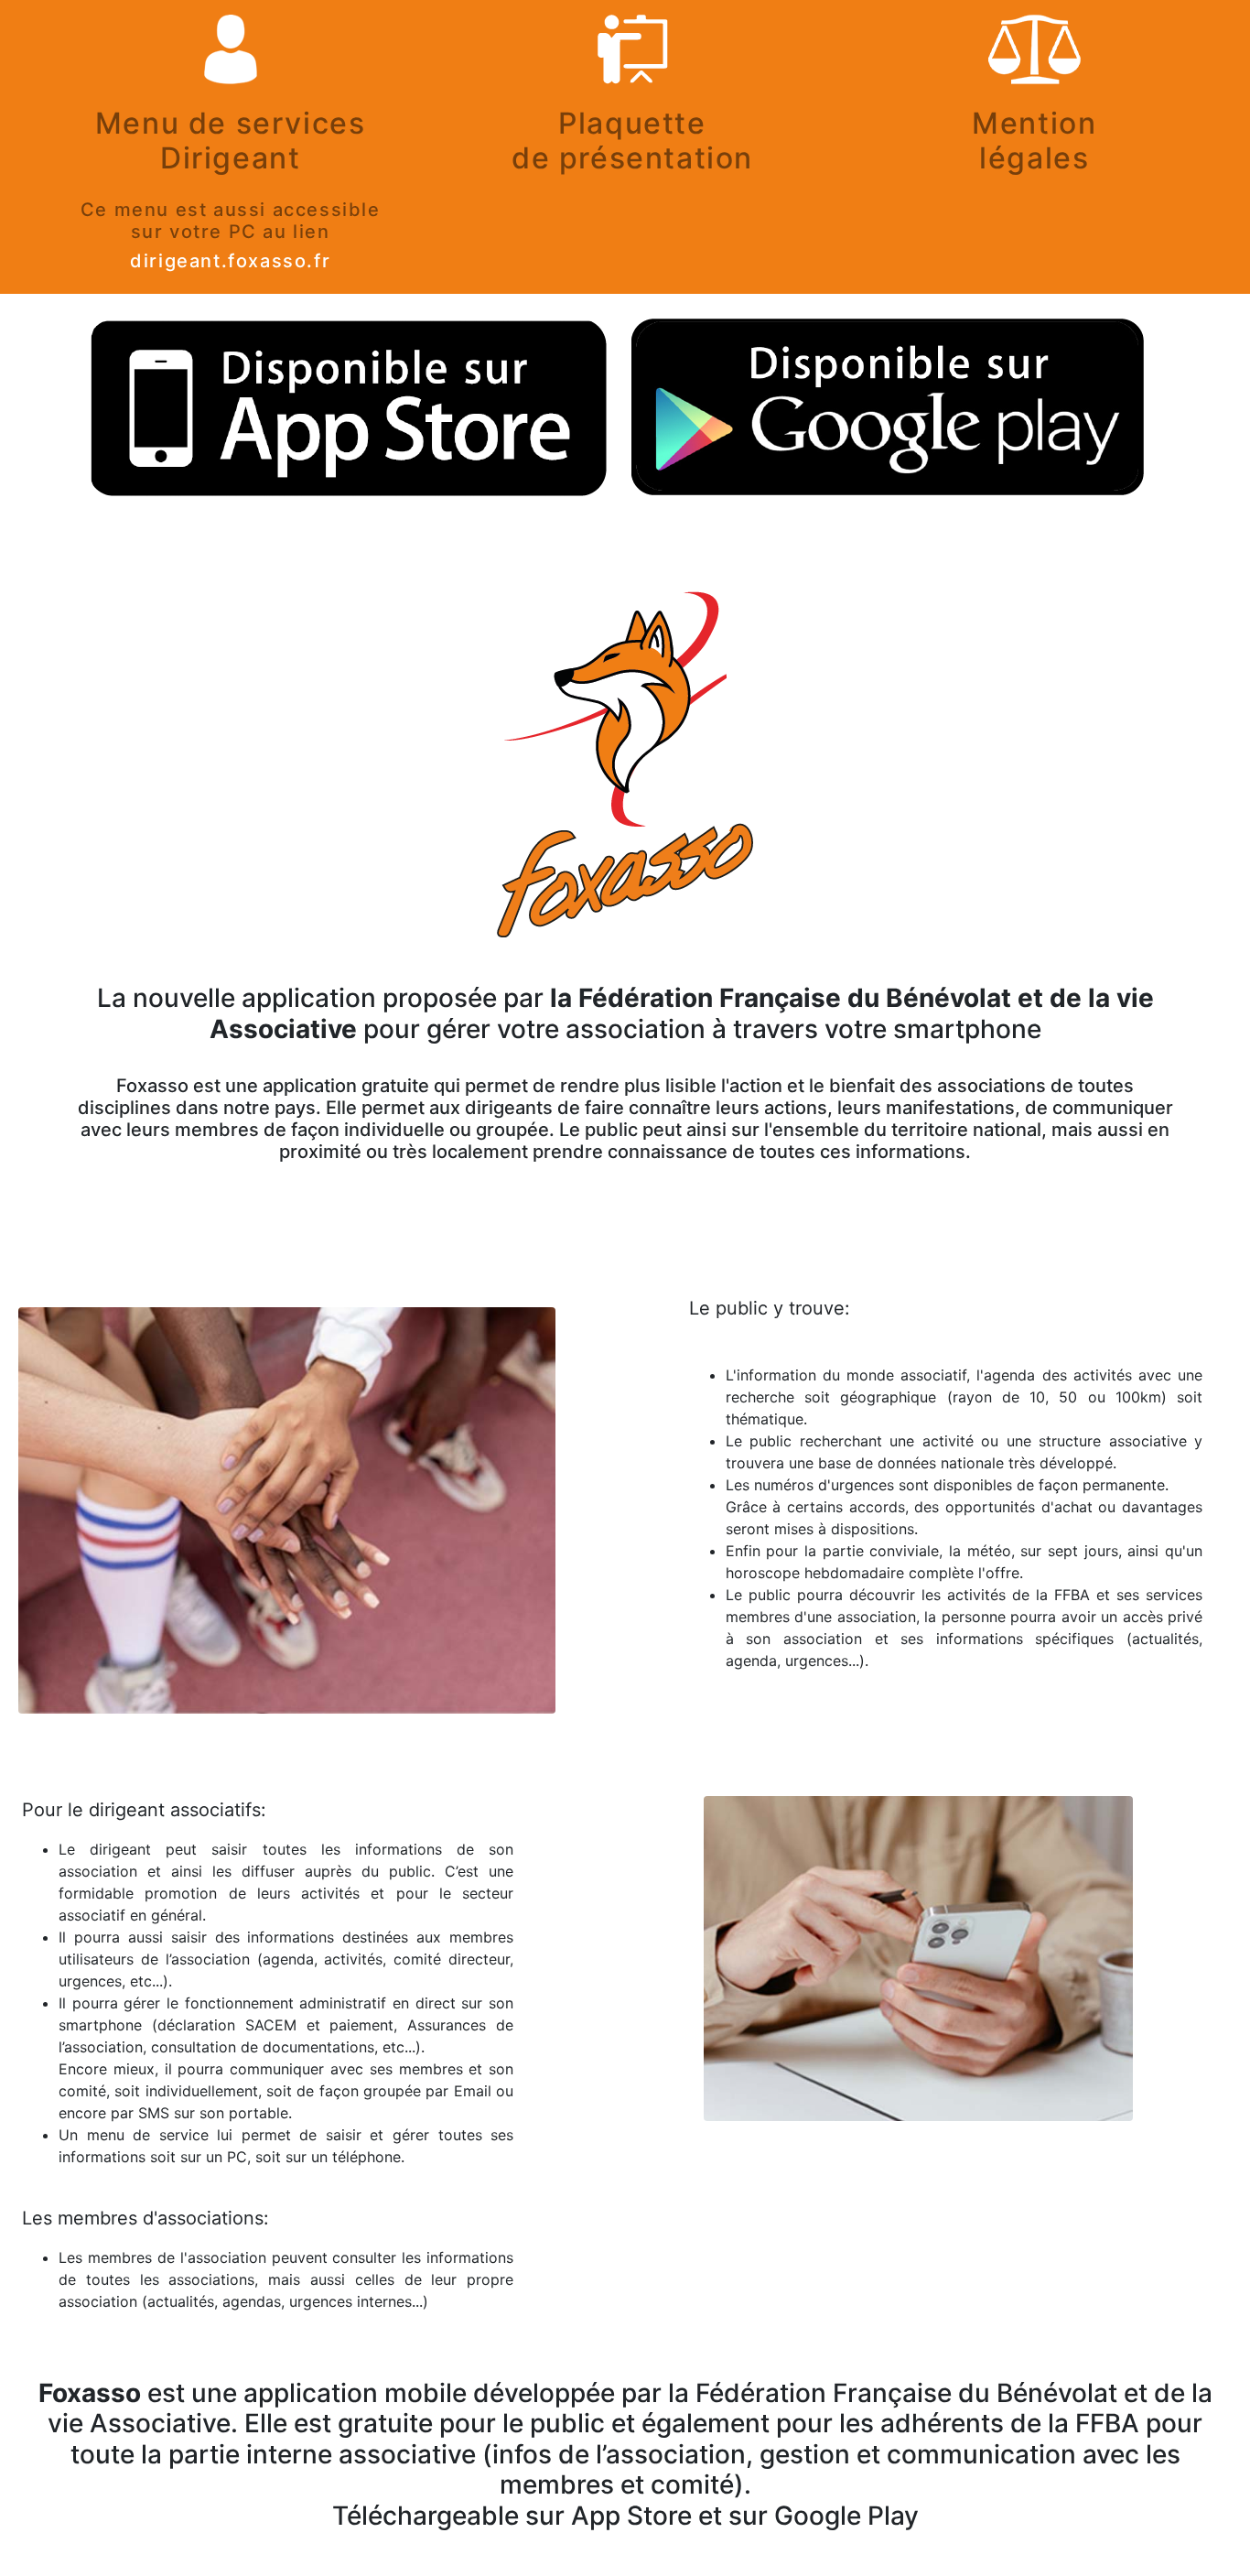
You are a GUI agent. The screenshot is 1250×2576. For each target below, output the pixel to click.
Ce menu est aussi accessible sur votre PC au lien (231, 221)
